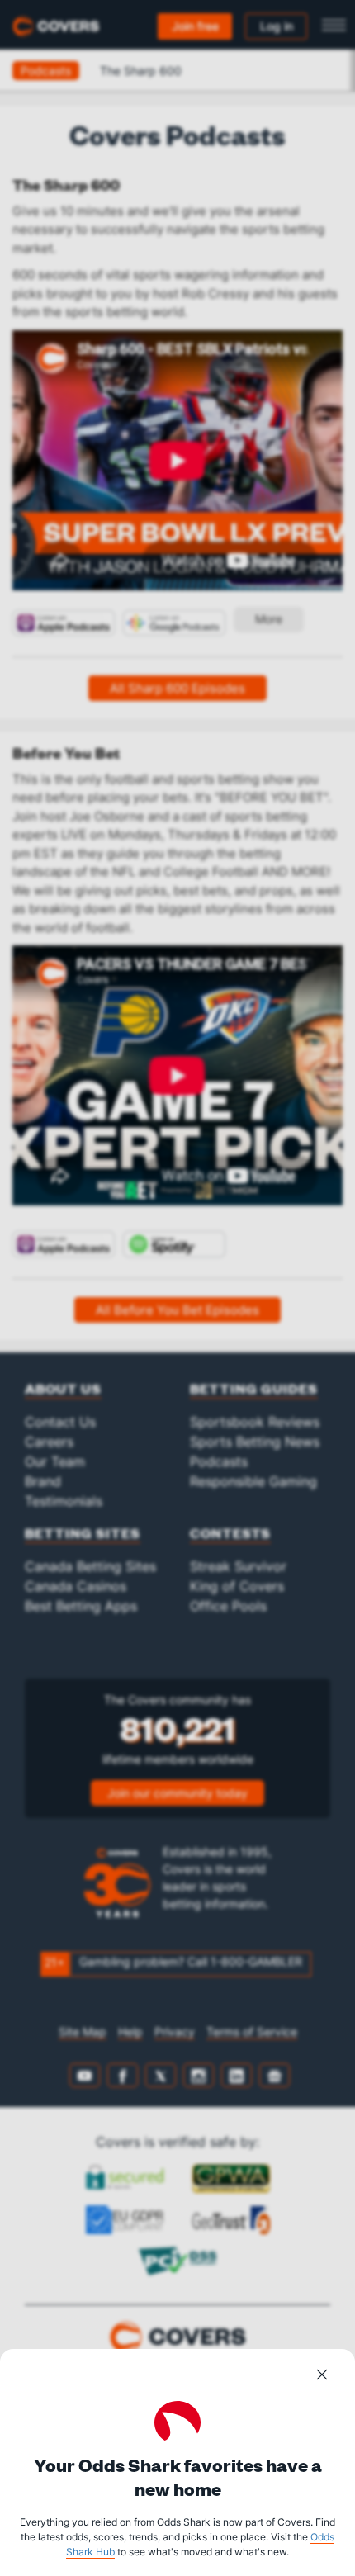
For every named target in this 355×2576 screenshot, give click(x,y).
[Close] (322, 2377)
